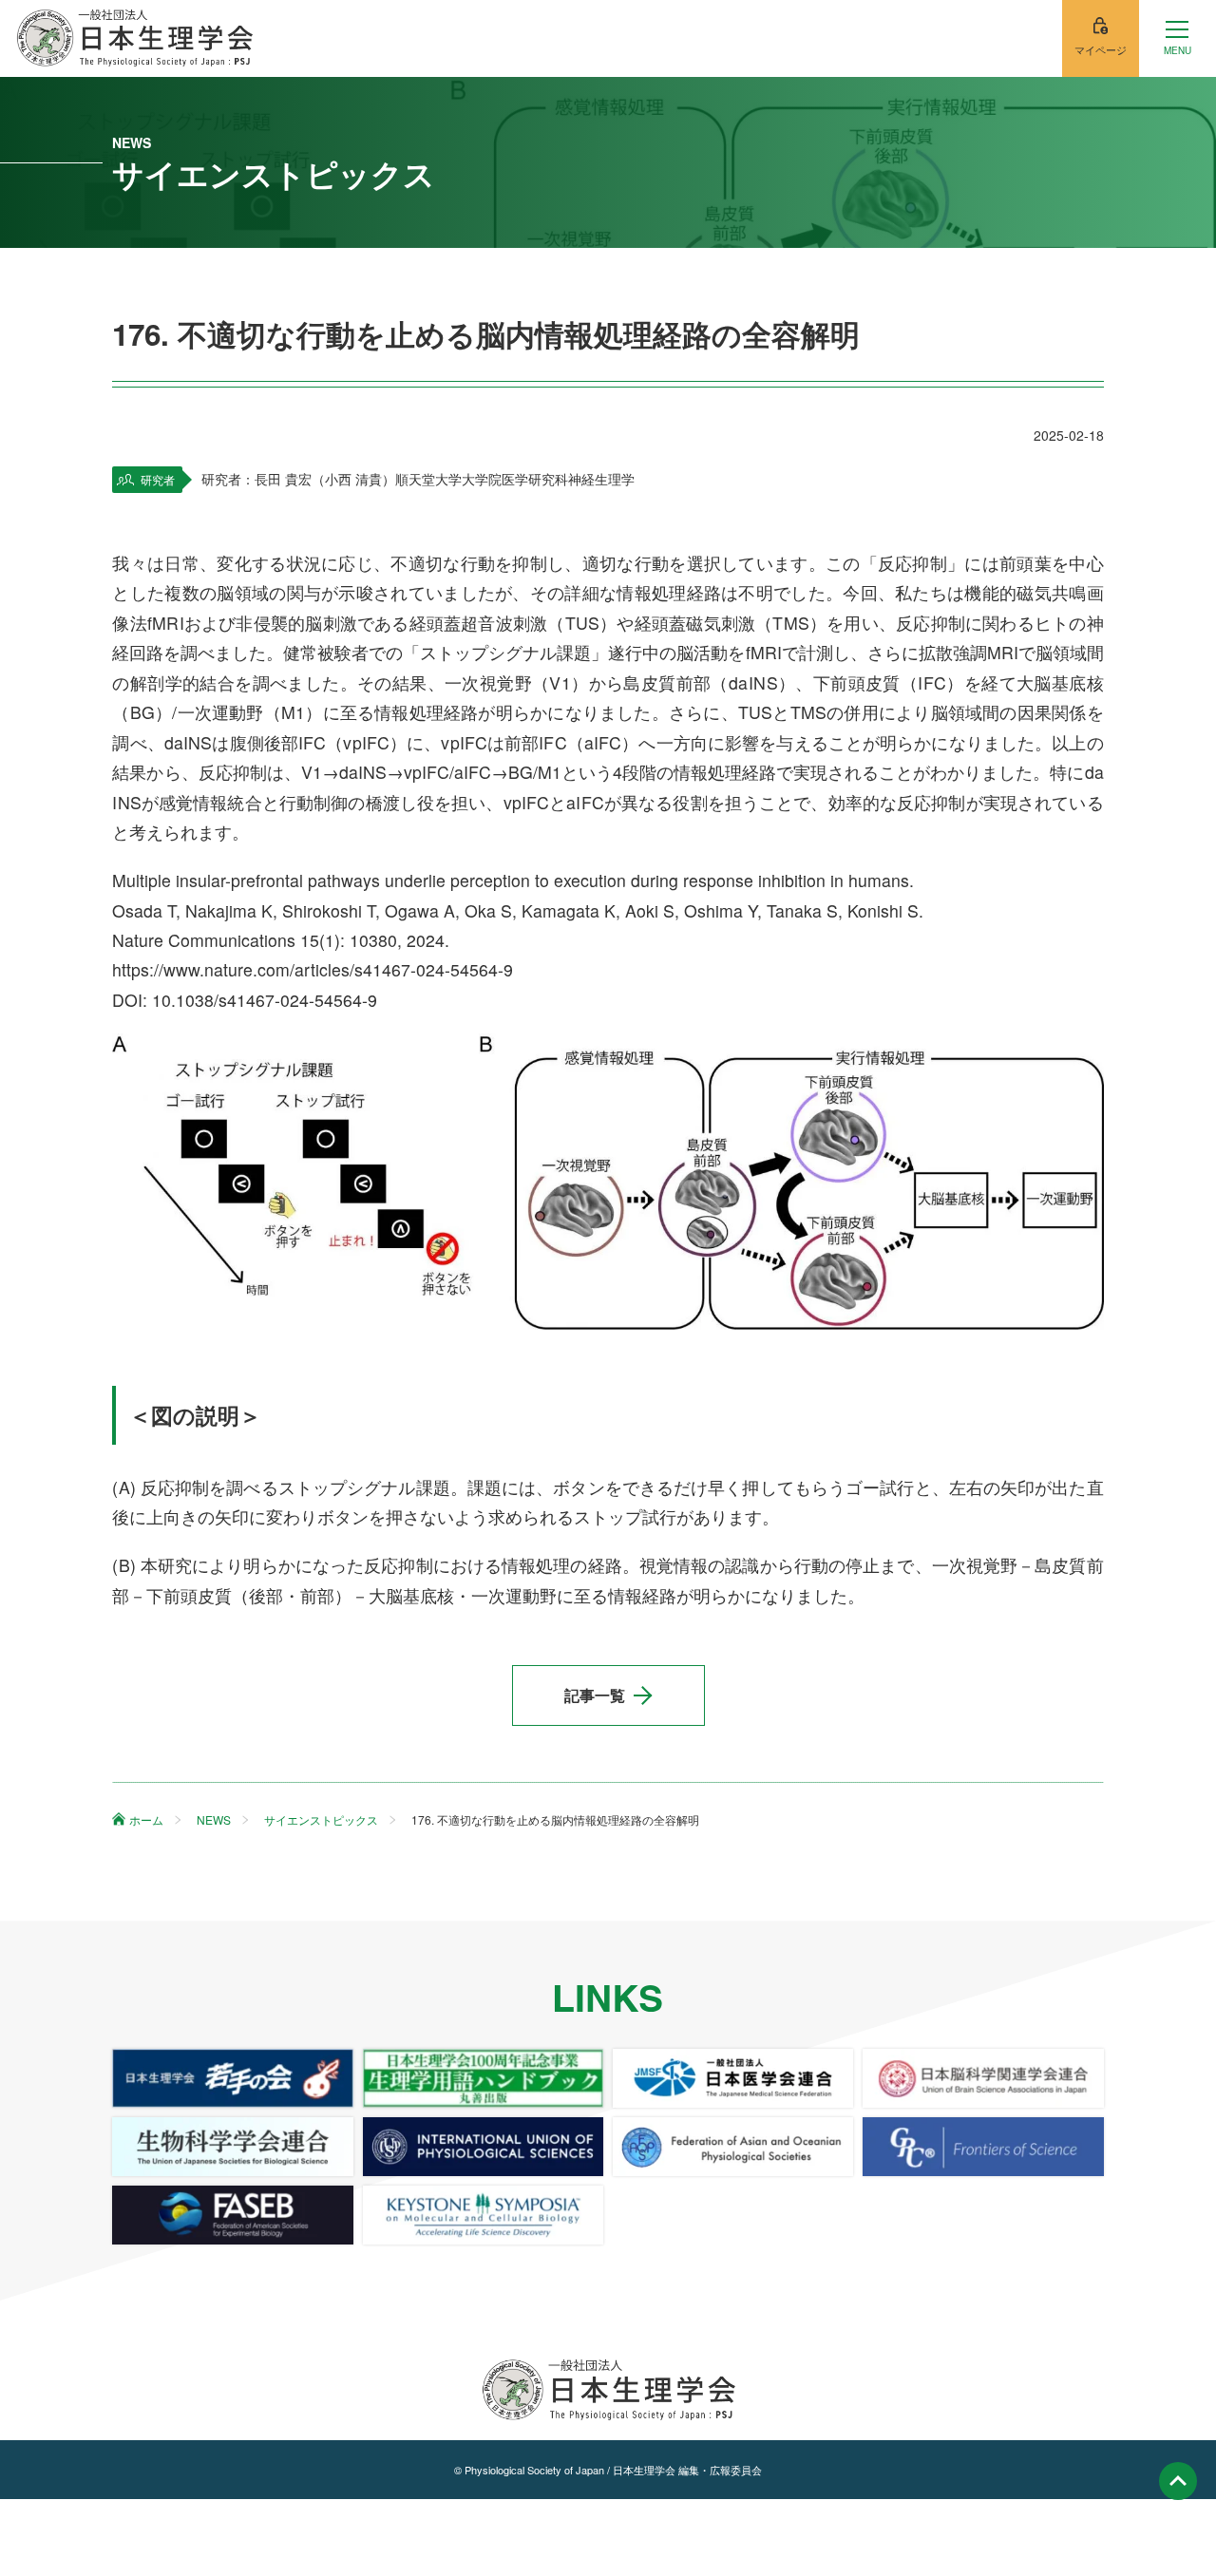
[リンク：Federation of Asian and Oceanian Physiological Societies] (733, 2147)
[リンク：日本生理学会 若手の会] (232, 2078)
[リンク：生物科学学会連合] (232, 2147)
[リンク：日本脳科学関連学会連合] (983, 2078)
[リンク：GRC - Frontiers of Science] (983, 2147)
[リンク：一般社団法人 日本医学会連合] (733, 2078)
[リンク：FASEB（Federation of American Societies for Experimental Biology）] (232, 2215)
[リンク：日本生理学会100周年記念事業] (483, 2078)
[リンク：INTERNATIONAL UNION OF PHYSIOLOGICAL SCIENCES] (483, 2147)
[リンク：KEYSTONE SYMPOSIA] (483, 2215)
